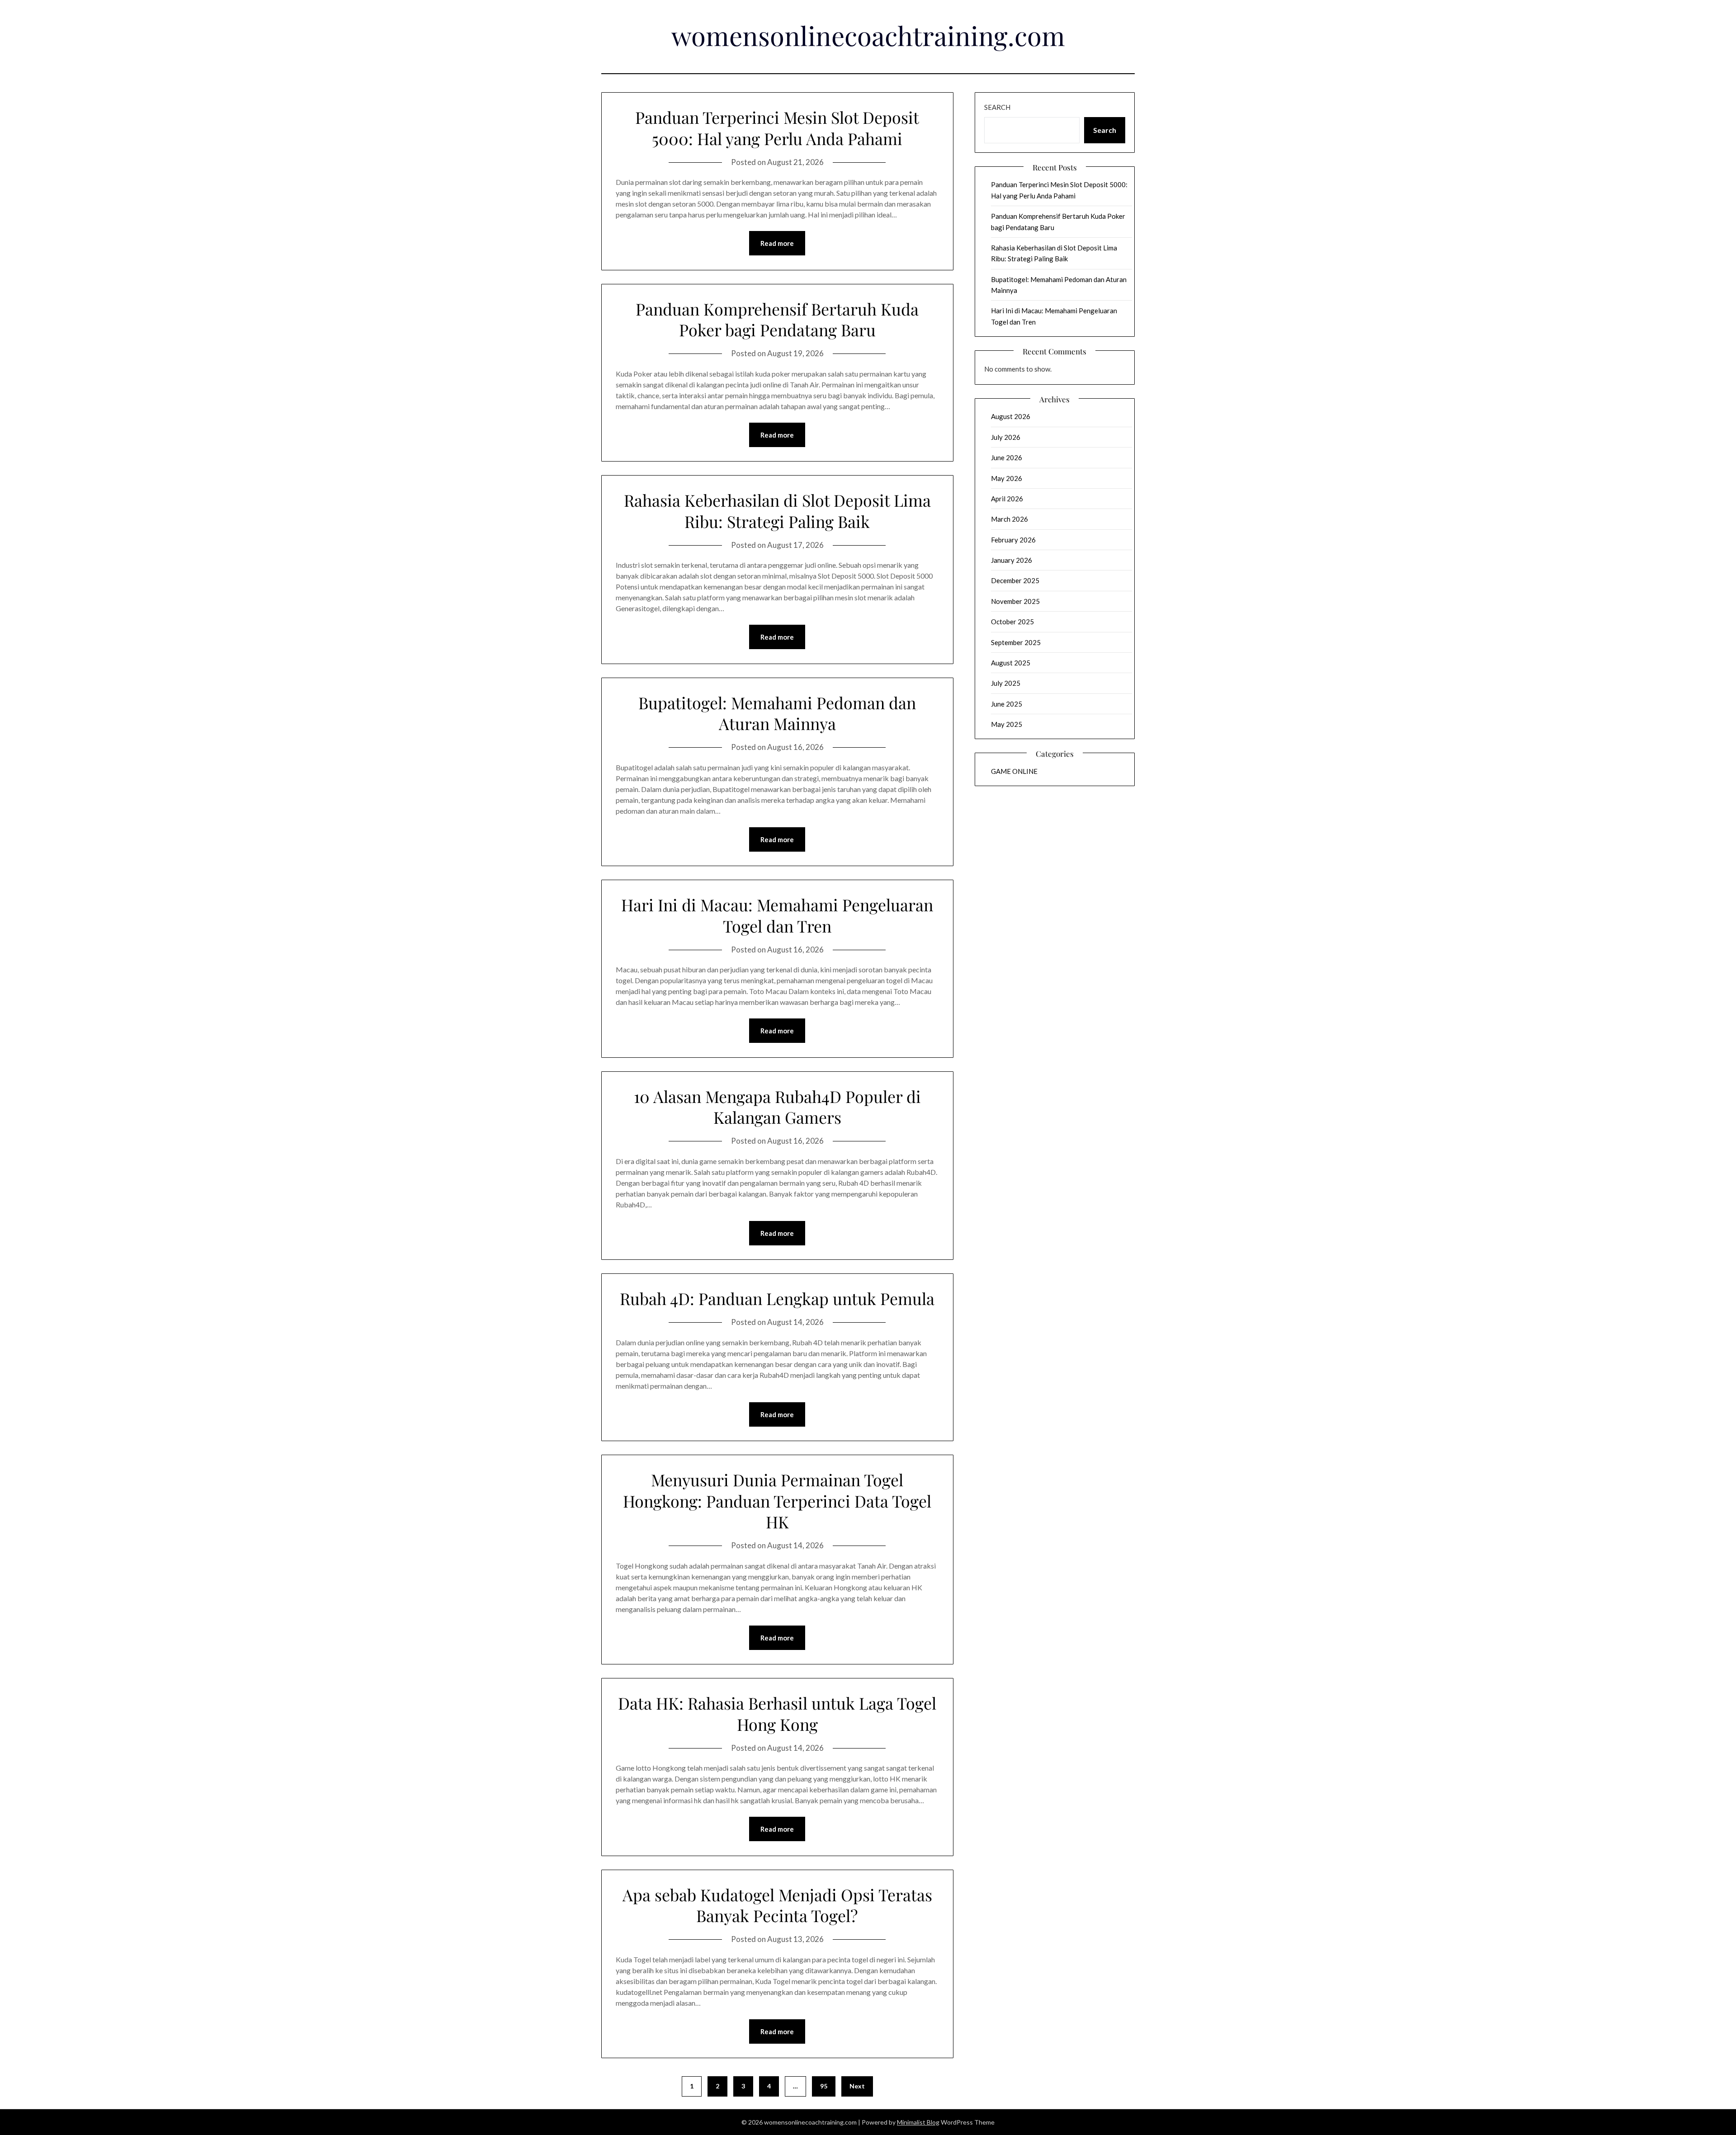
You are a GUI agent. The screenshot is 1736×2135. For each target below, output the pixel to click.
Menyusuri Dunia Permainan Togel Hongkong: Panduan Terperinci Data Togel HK (777, 1501)
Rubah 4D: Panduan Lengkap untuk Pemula (777, 1298)
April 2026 (1007, 499)
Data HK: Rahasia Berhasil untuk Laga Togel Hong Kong (777, 1713)
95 (824, 2086)
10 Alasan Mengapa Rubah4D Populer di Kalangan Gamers (777, 1107)
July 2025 (1006, 683)
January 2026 (1012, 560)
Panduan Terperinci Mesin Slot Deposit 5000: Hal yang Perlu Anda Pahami (777, 128)
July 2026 (1006, 437)
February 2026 (1013, 540)
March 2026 (1010, 519)
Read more (777, 243)
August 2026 (1011, 416)
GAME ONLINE (1014, 771)
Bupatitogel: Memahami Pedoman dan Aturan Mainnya (777, 713)
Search (997, 107)
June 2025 (1007, 704)
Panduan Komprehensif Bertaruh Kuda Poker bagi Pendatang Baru (777, 319)
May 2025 (1007, 724)
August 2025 (1011, 663)
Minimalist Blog (918, 2122)
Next (857, 2086)
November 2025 (1015, 601)
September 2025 (1016, 642)
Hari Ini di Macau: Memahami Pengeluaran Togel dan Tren (777, 915)
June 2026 (1007, 457)
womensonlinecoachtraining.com (868, 35)
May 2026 (1007, 478)
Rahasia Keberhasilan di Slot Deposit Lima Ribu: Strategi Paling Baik (777, 511)
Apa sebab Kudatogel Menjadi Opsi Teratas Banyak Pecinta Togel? (777, 1905)
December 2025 (1015, 580)
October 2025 (1012, 622)
